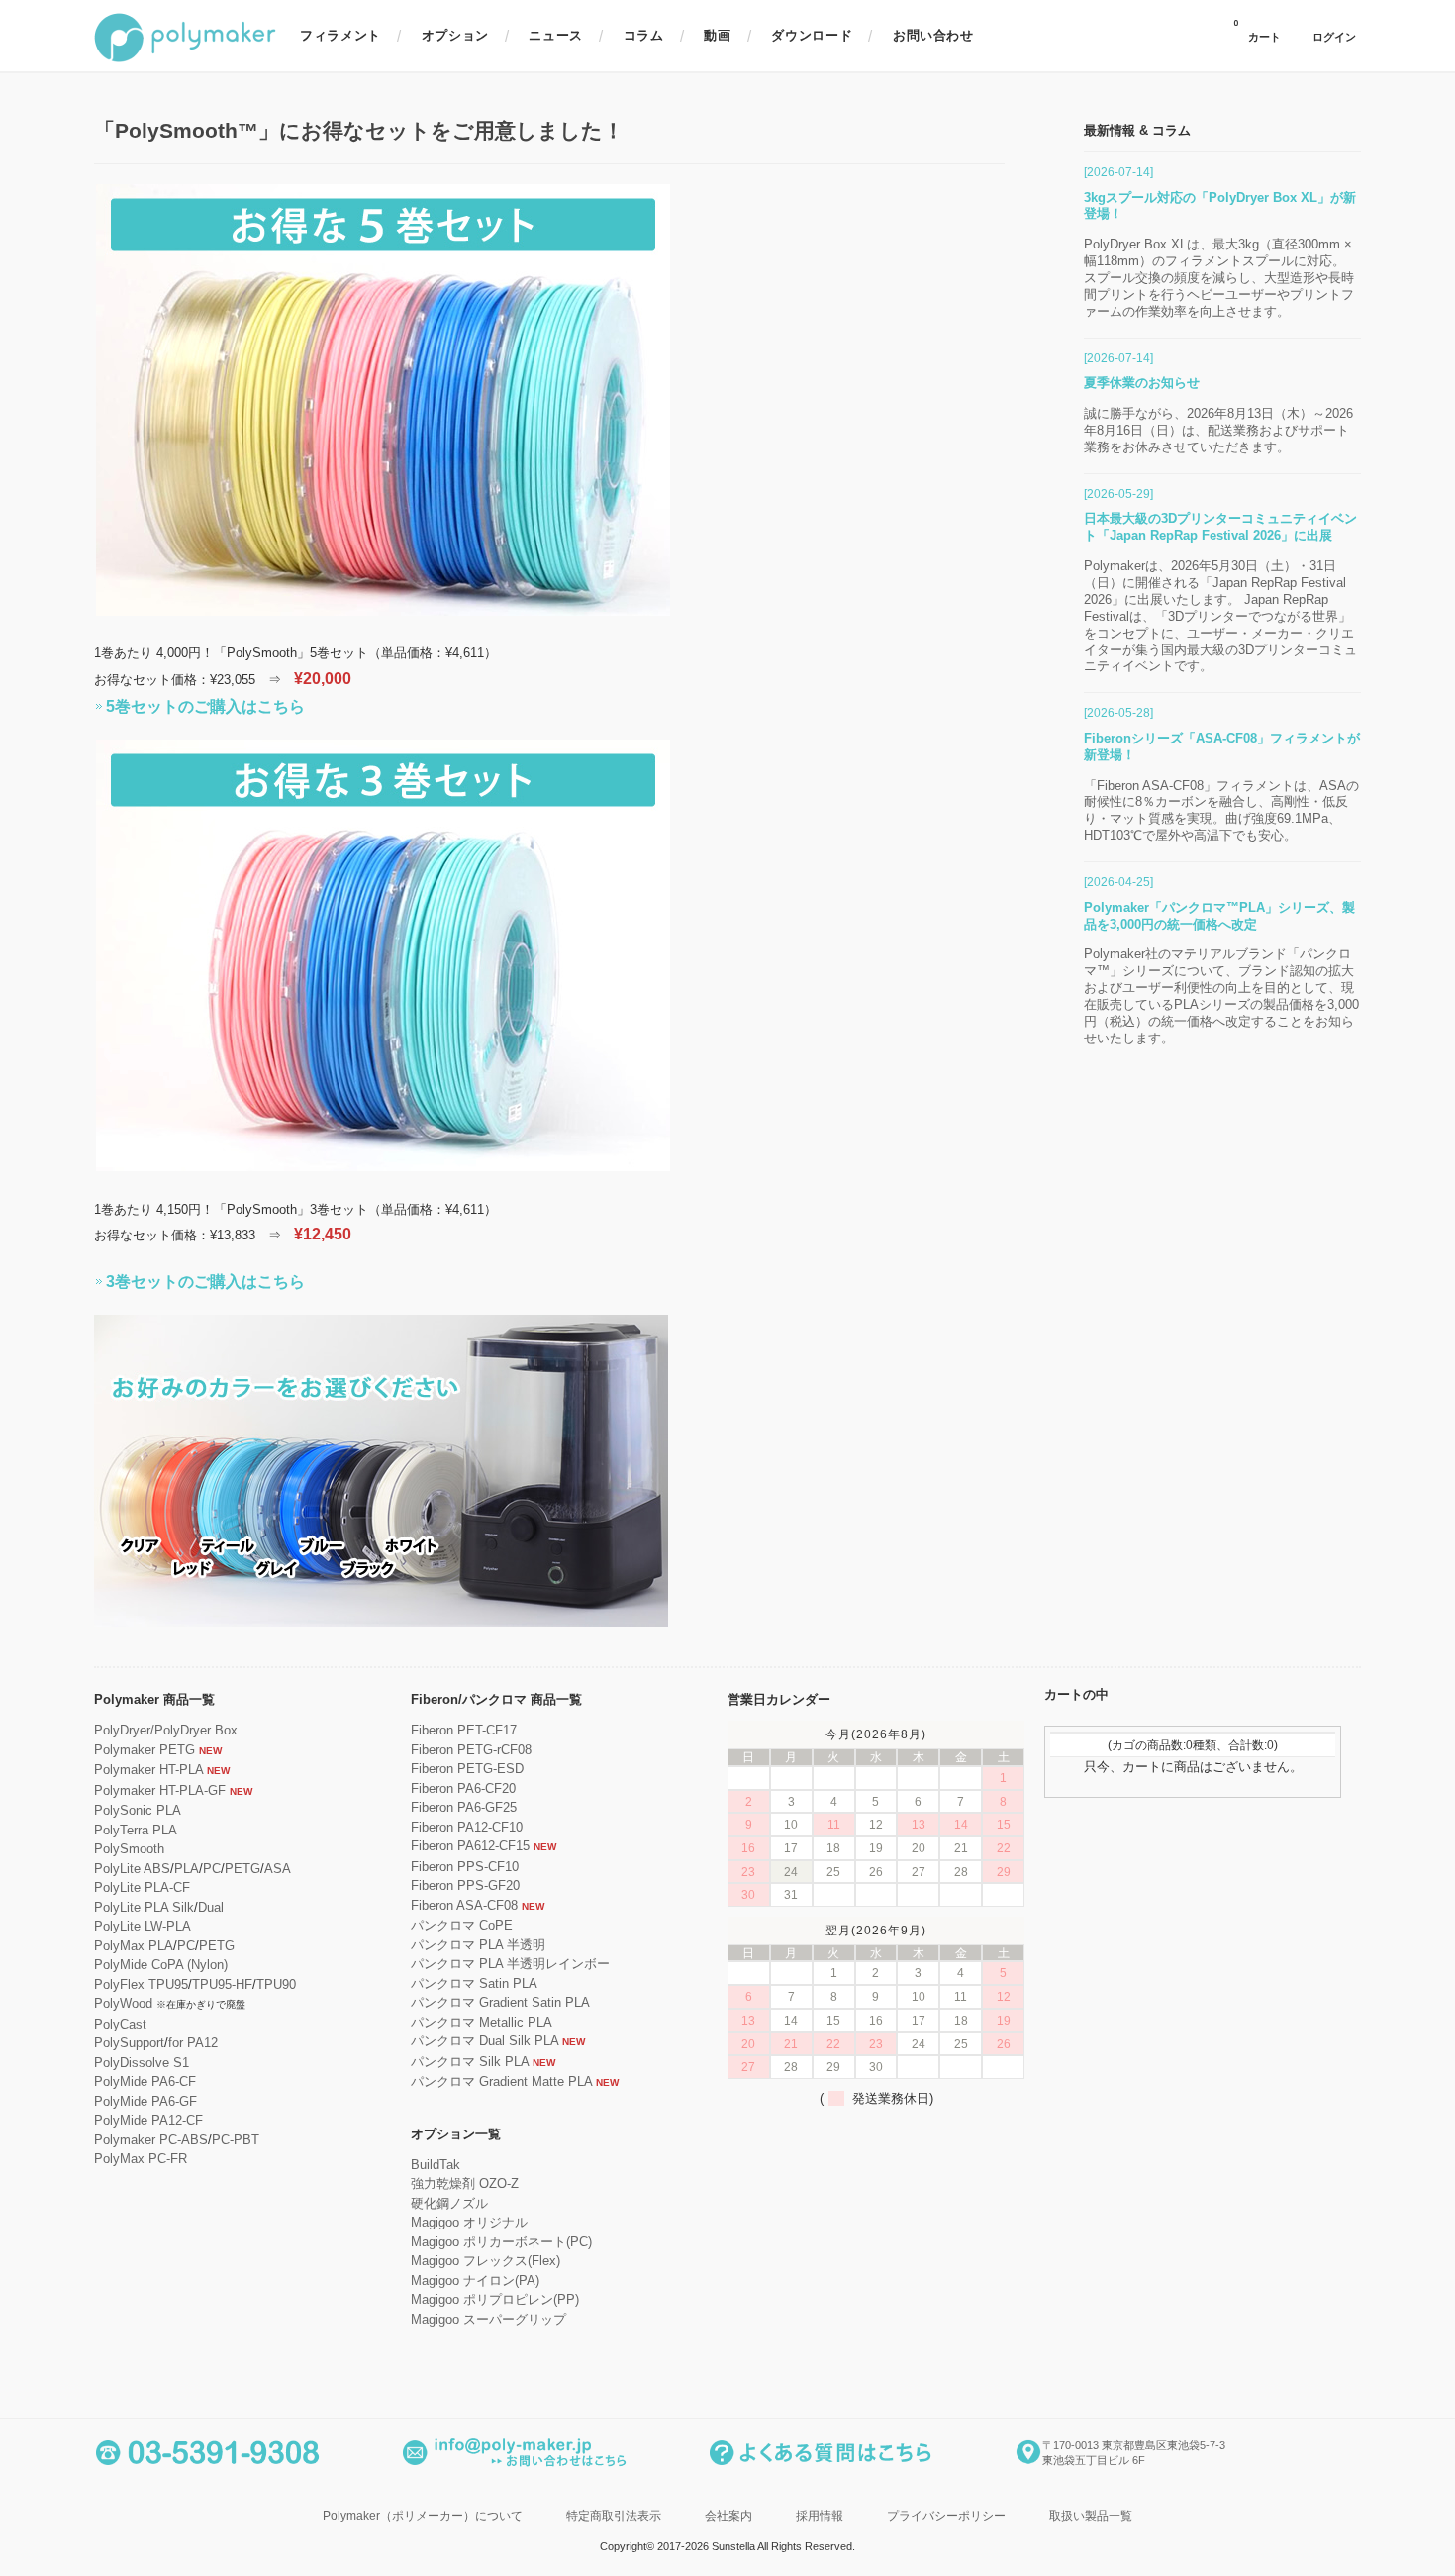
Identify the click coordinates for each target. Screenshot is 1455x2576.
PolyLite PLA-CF (142, 1887)
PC (212, 1869)
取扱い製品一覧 (1091, 2515)
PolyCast (120, 2024)
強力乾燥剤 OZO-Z (465, 2183)
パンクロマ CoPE (462, 1925)
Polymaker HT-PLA (148, 1770)
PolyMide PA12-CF (148, 2120)
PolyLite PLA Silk (144, 1907)
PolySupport (129, 2043)
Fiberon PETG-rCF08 (471, 1750)
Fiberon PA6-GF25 (464, 1807)
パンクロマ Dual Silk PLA (485, 2041)
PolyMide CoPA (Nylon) (161, 1965)
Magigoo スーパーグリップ (488, 2319)
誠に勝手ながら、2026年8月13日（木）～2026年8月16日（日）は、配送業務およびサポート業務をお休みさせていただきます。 (1218, 430)
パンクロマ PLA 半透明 (478, 1945)
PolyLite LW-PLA (143, 1926)
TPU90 (276, 1984)
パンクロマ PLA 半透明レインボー (510, 1964)
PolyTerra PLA (136, 1830)
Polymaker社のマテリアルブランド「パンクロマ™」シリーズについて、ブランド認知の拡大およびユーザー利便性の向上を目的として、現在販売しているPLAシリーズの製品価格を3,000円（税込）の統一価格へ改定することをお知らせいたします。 (1221, 995)
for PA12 (193, 2043)
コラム (644, 35)
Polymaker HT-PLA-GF (160, 1790)
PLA (187, 1869)
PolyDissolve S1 (142, 2063)
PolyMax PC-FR (141, 2159)
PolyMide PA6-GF (145, 2101)
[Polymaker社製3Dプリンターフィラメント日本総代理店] (185, 59)
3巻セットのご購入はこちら (205, 1282)
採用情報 (820, 2515)
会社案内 (728, 2515)
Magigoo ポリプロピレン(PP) (495, 2299)
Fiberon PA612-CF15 (470, 1846)
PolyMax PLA (134, 1946)
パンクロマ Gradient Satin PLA (500, 2002)
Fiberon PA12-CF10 (467, 1827)
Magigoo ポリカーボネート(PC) (501, 2242)
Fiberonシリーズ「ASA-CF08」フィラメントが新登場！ (1222, 746)
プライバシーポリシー (946, 2515)
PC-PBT (236, 2140)
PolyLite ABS (132, 1869)
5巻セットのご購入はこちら (205, 706)
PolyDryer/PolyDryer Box (166, 1730)
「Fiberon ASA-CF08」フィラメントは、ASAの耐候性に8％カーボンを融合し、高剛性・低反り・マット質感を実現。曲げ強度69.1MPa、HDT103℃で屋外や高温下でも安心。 (1221, 811)
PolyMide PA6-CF (145, 2081)
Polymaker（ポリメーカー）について (423, 2515)
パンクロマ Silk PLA (470, 2062)
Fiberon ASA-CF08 (464, 1905)
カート (1257, 31)
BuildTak (436, 2165)
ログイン (1334, 37)
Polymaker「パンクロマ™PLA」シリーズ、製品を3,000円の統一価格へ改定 (1219, 916)
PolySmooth (129, 1849)
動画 (717, 35)
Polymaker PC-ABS (151, 2140)
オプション (455, 35)
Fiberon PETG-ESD (467, 1769)
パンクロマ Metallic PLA (482, 2022)
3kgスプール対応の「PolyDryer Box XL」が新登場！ (1220, 206)
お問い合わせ (933, 35)
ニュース (556, 35)
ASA (278, 1869)
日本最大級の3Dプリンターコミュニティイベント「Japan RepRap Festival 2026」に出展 (1220, 527)
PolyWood (123, 2003)
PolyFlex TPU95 (141, 1984)
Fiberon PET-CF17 (464, 1730)
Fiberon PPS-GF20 (465, 1885)
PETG (242, 1869)
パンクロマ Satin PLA (474, 1983)
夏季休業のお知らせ (1142, 383)
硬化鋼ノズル (449, 2203)
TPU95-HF (222, 1984)
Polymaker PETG (145, 1750)
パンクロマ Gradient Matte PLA (501, 2081)
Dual (211, 1907)
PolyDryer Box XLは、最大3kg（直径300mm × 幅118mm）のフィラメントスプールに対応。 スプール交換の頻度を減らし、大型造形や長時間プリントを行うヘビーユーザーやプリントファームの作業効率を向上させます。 (1219, 278)
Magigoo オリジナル (469, 2222)
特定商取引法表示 (614, 2515)
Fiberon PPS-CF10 (465, 1867)
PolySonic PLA (138, 1810)
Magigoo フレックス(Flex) (485, 2261)
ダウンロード (812, 35)
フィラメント (340, 35)
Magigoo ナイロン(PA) (475, 2280)
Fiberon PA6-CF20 (463, 1788)
